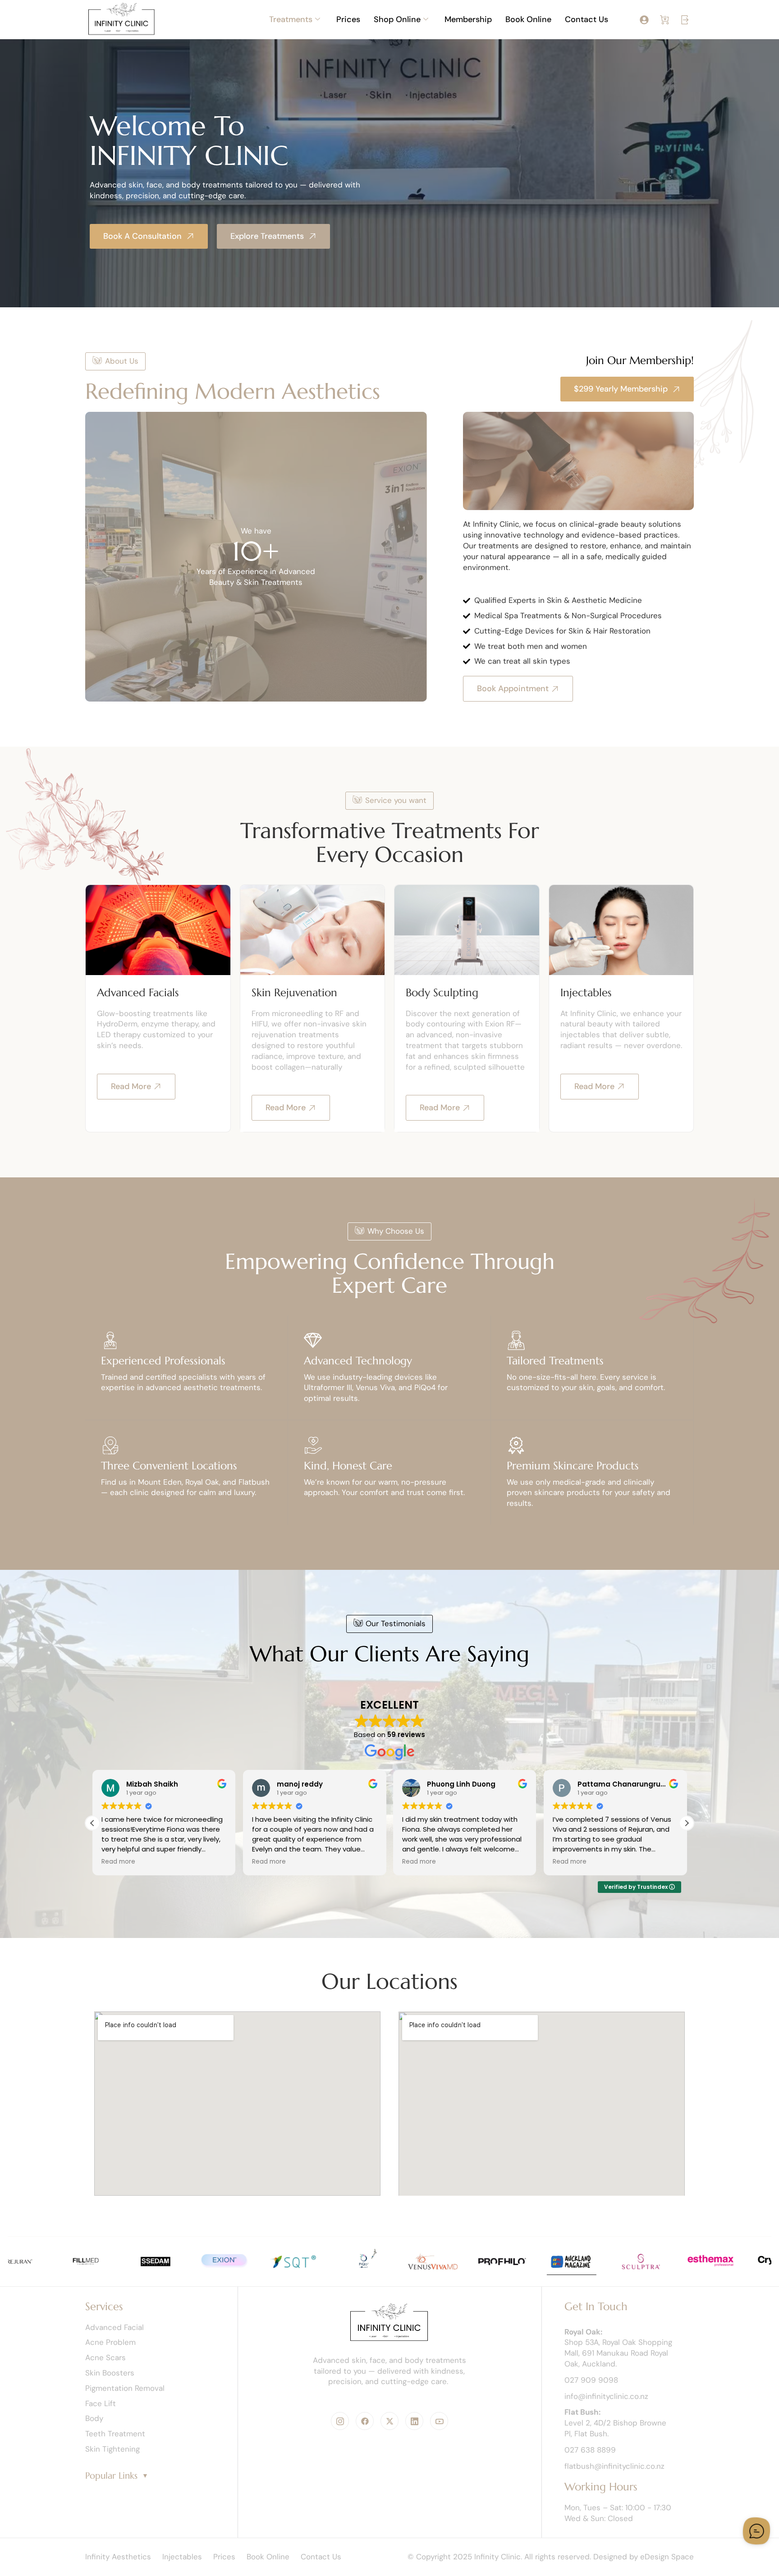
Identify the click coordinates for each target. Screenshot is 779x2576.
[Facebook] (365, 2421)
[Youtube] (439, 2421)
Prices (348, 19)
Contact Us (587, 19)
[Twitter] (389, 2421)
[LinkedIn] (414, 2421)
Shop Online (397, 19)
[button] (687, 1823)
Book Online (528, 19)
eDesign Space (667, 2557)
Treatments (291, 19)
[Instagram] (340, 2421)
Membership (468, 19)
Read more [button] (118, 1862)
